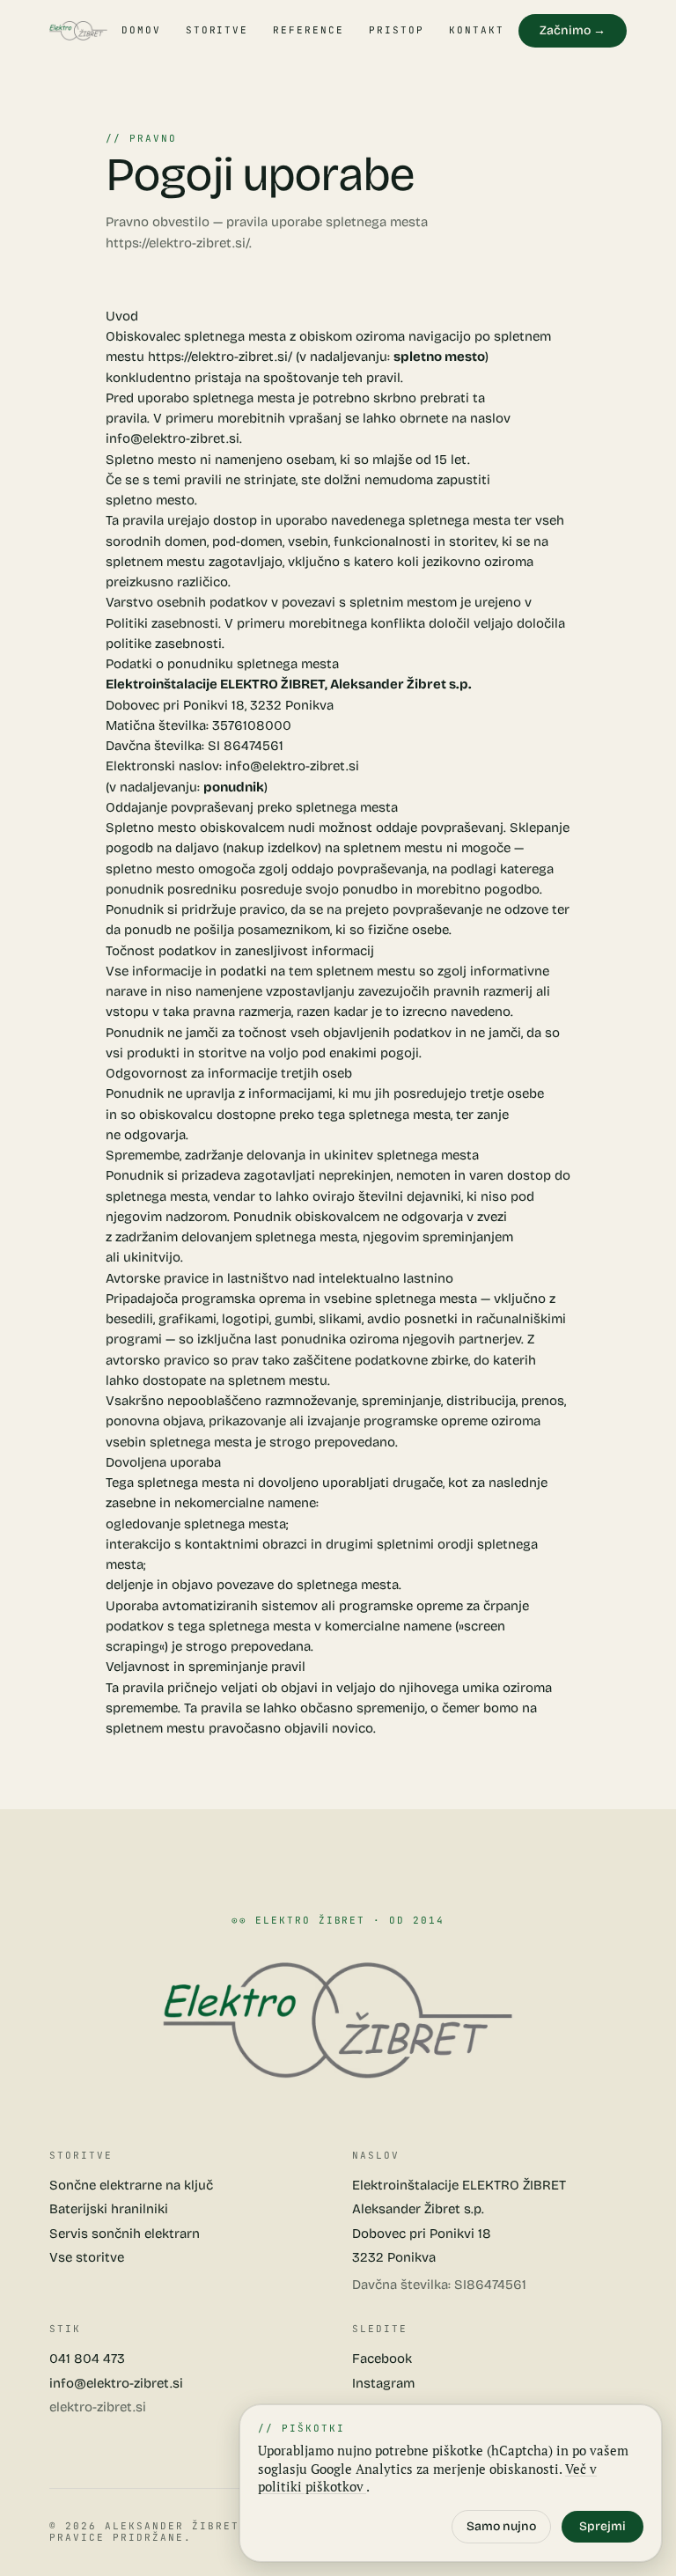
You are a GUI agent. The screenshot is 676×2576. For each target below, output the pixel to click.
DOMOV (141, 30)
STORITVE (217, 30)
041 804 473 (87, 2359)
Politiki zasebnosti (162, 623)
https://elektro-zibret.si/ (177, 243)
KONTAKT (477, 30)
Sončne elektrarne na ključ (131, 2185)
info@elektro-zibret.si (173, 438)
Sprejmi (603, 2526)
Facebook (382, 2359)
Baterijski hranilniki (109, 2209)
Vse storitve (87, 2257)
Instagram (383, 2383)
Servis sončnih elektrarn (125, 2234)
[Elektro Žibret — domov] (78, 31)
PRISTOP (397, 30)
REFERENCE (309, 30)
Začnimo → (573, 30)
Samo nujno (501, 2526)
